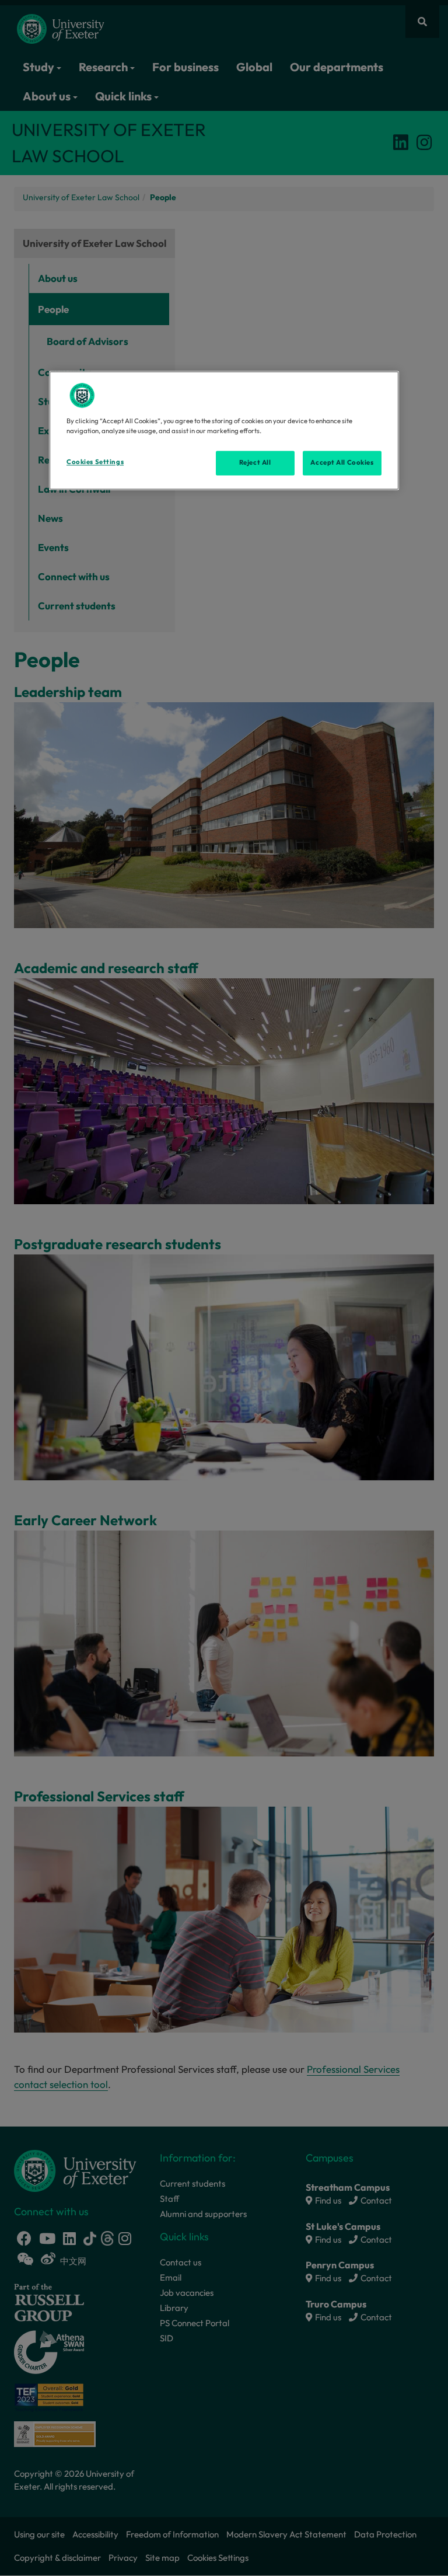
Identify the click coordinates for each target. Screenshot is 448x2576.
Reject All (255, 463)
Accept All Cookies (342, 463)
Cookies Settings (95, 462)
